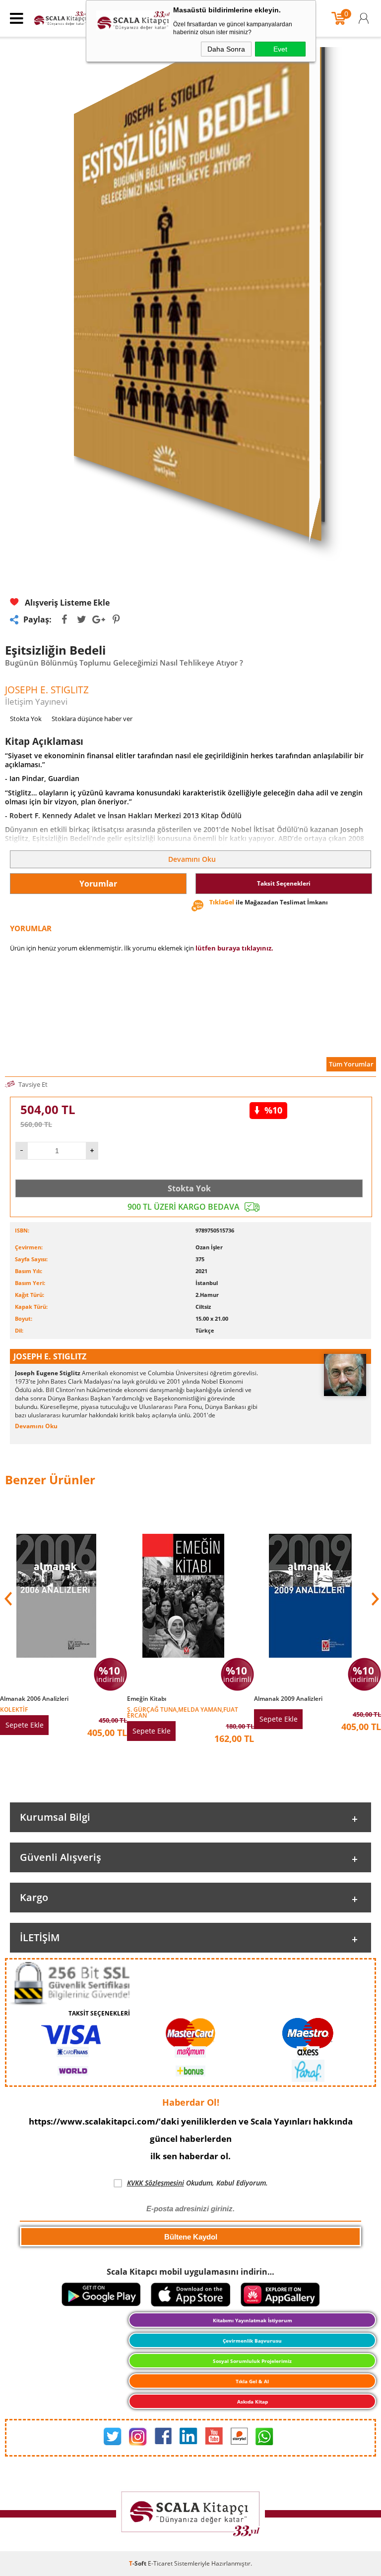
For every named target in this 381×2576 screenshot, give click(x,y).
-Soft (138, 2563)
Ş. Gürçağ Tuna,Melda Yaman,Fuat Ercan (183, 1712)
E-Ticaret (160, 2563)
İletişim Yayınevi (36, 701)
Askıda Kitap (253, 2402)
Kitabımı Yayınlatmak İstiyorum (253, 2320)
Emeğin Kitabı (147, 1699)
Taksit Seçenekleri (284, 883)
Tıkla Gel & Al (252, 2381)
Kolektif (14, 1709)
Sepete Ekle (25, 1725)
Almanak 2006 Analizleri (34, 1699)
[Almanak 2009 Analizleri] (317, 1704)
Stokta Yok (189, 1188)
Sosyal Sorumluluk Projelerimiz (252, 2361)
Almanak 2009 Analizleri (288, 1699)
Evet (280, 49)
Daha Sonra (226, 49)
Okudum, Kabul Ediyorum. (197, 2183)
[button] (374, 1599)
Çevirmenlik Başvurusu (252, 2341)
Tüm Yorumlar (351, 1064)
